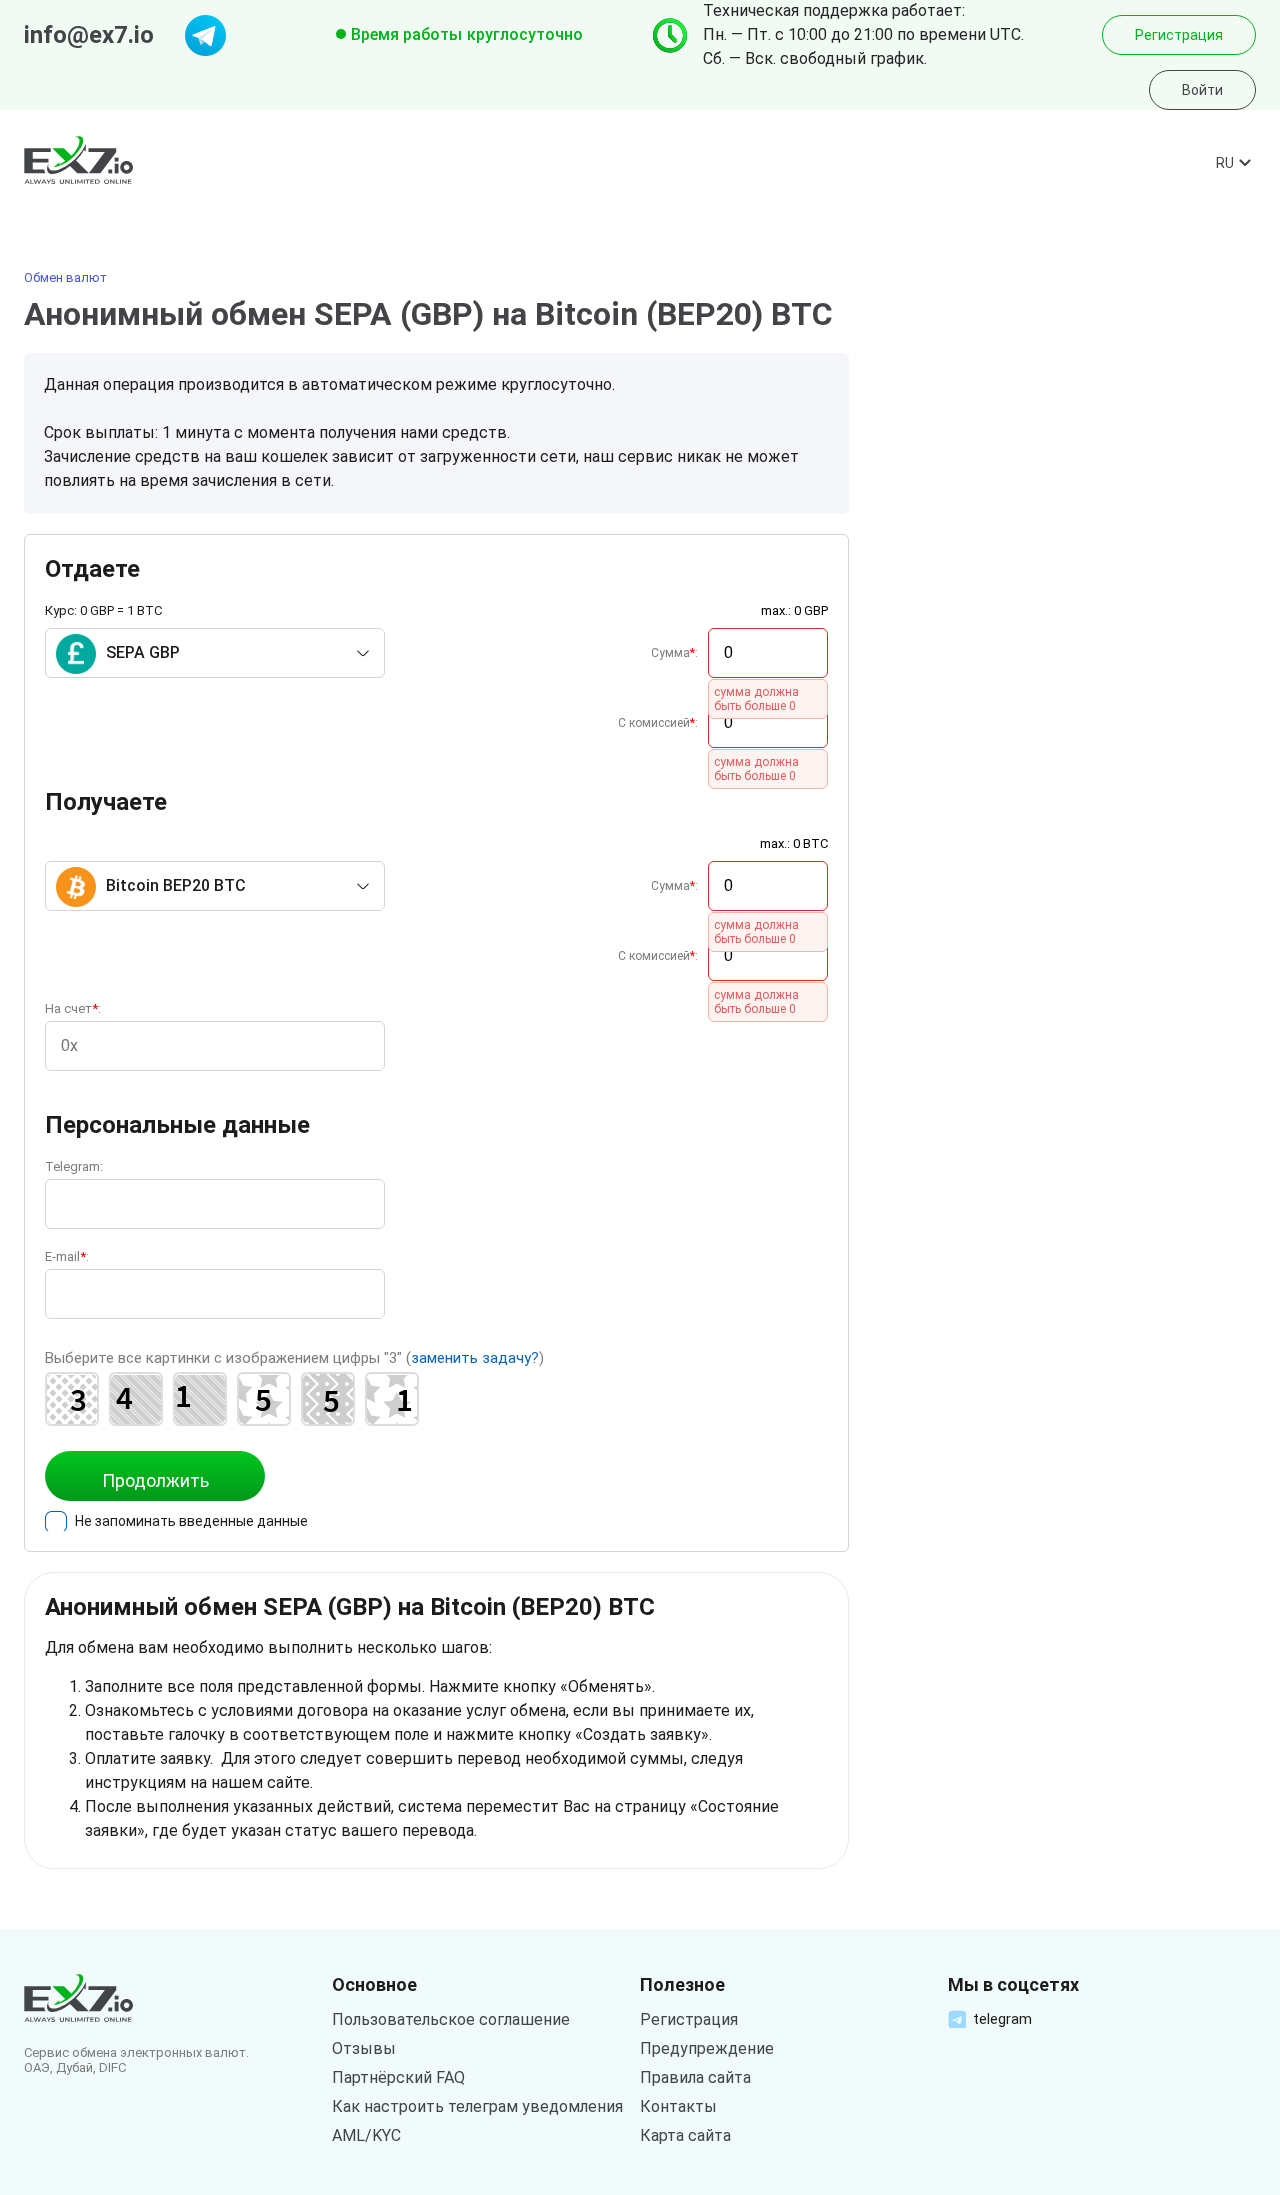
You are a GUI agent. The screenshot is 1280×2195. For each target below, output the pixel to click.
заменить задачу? (475, 1358)
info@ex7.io (89, 35)
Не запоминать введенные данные (191, 1521)
